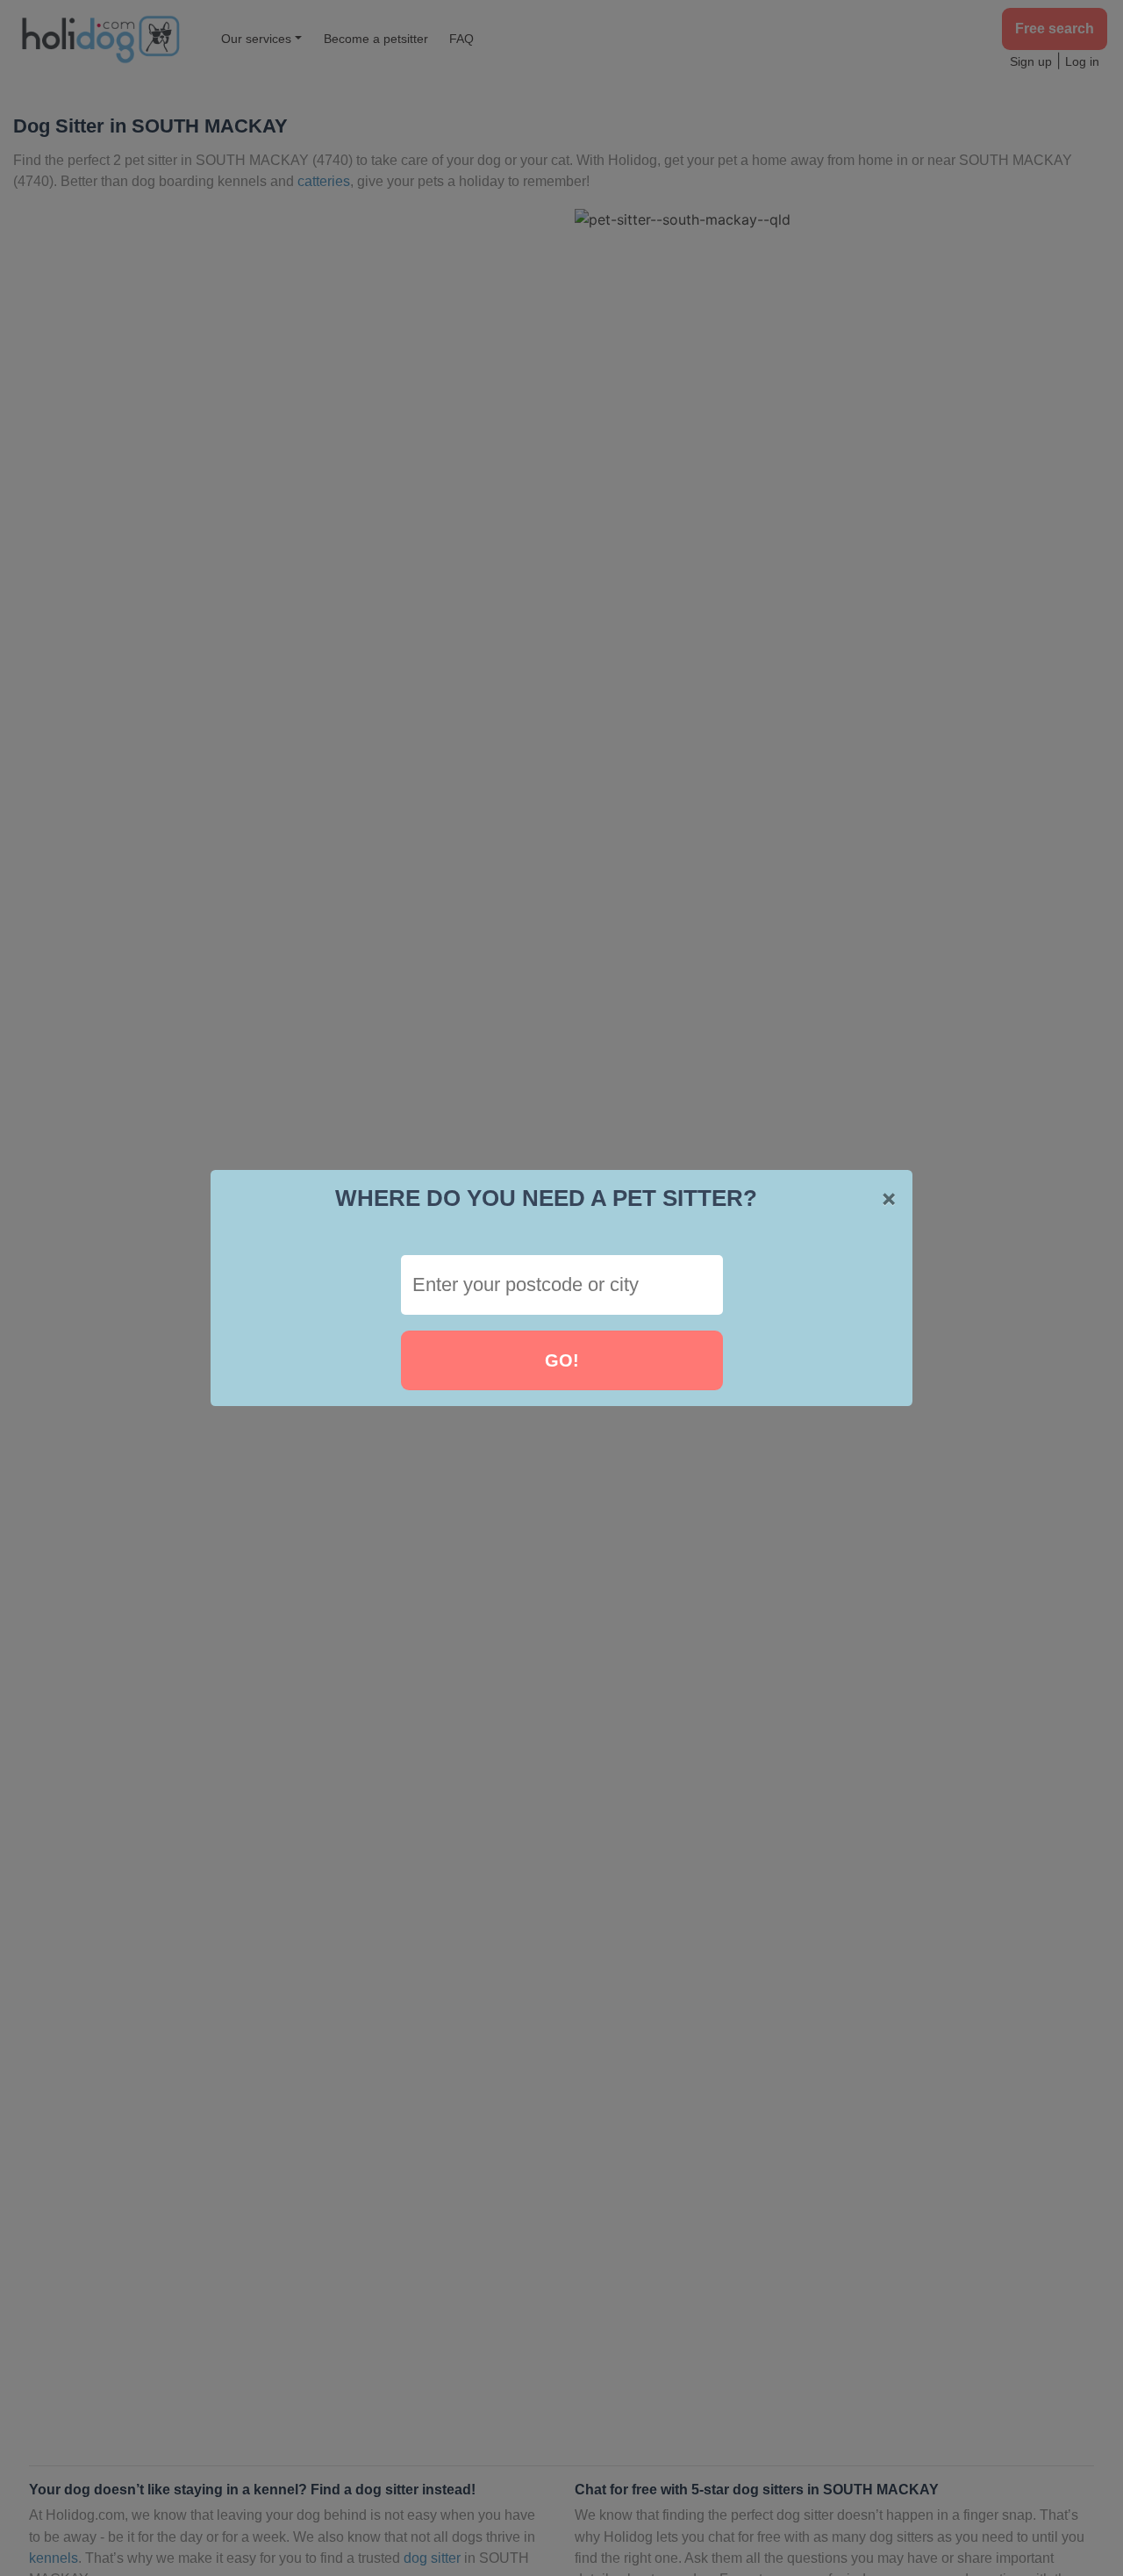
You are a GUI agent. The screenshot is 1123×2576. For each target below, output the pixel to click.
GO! (562, 1360)
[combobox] (562, 1285)
